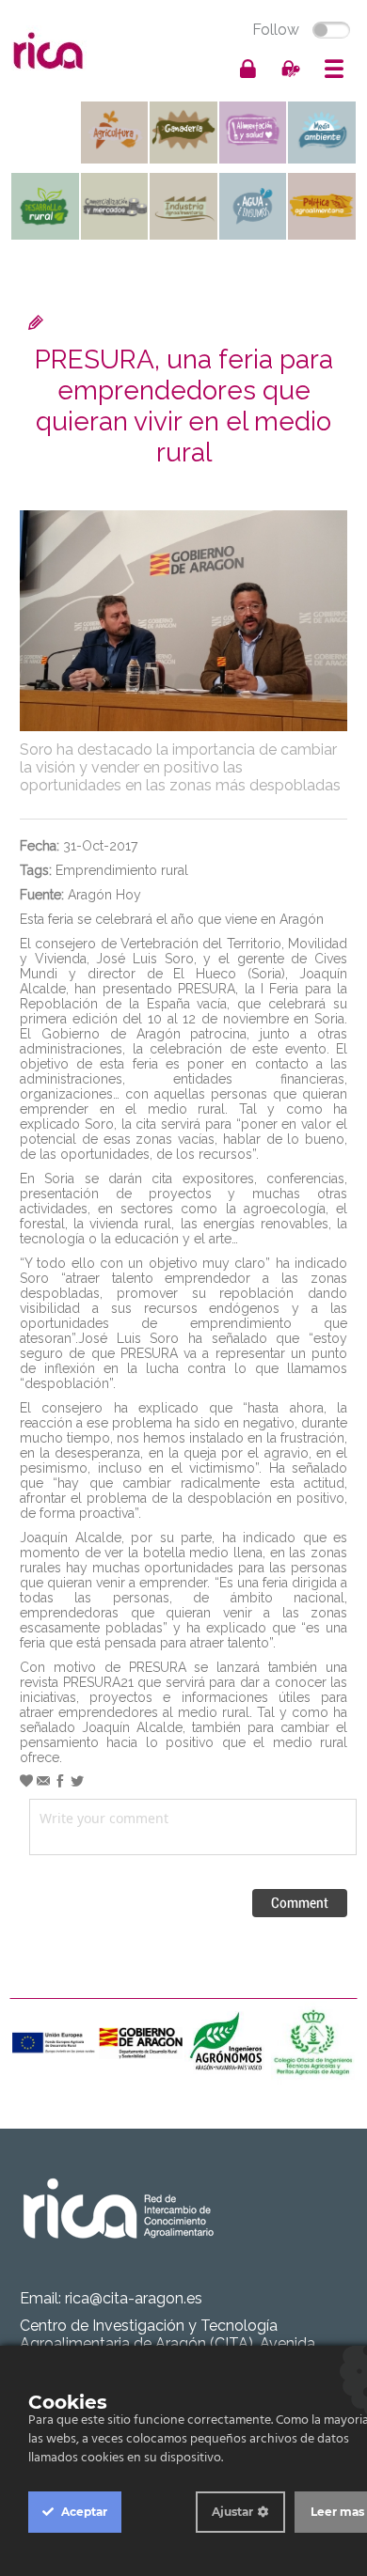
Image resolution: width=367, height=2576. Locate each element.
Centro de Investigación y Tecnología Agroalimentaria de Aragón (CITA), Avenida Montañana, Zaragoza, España (168, 2343)
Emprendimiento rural (122, 870)
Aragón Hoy (104, 895)
